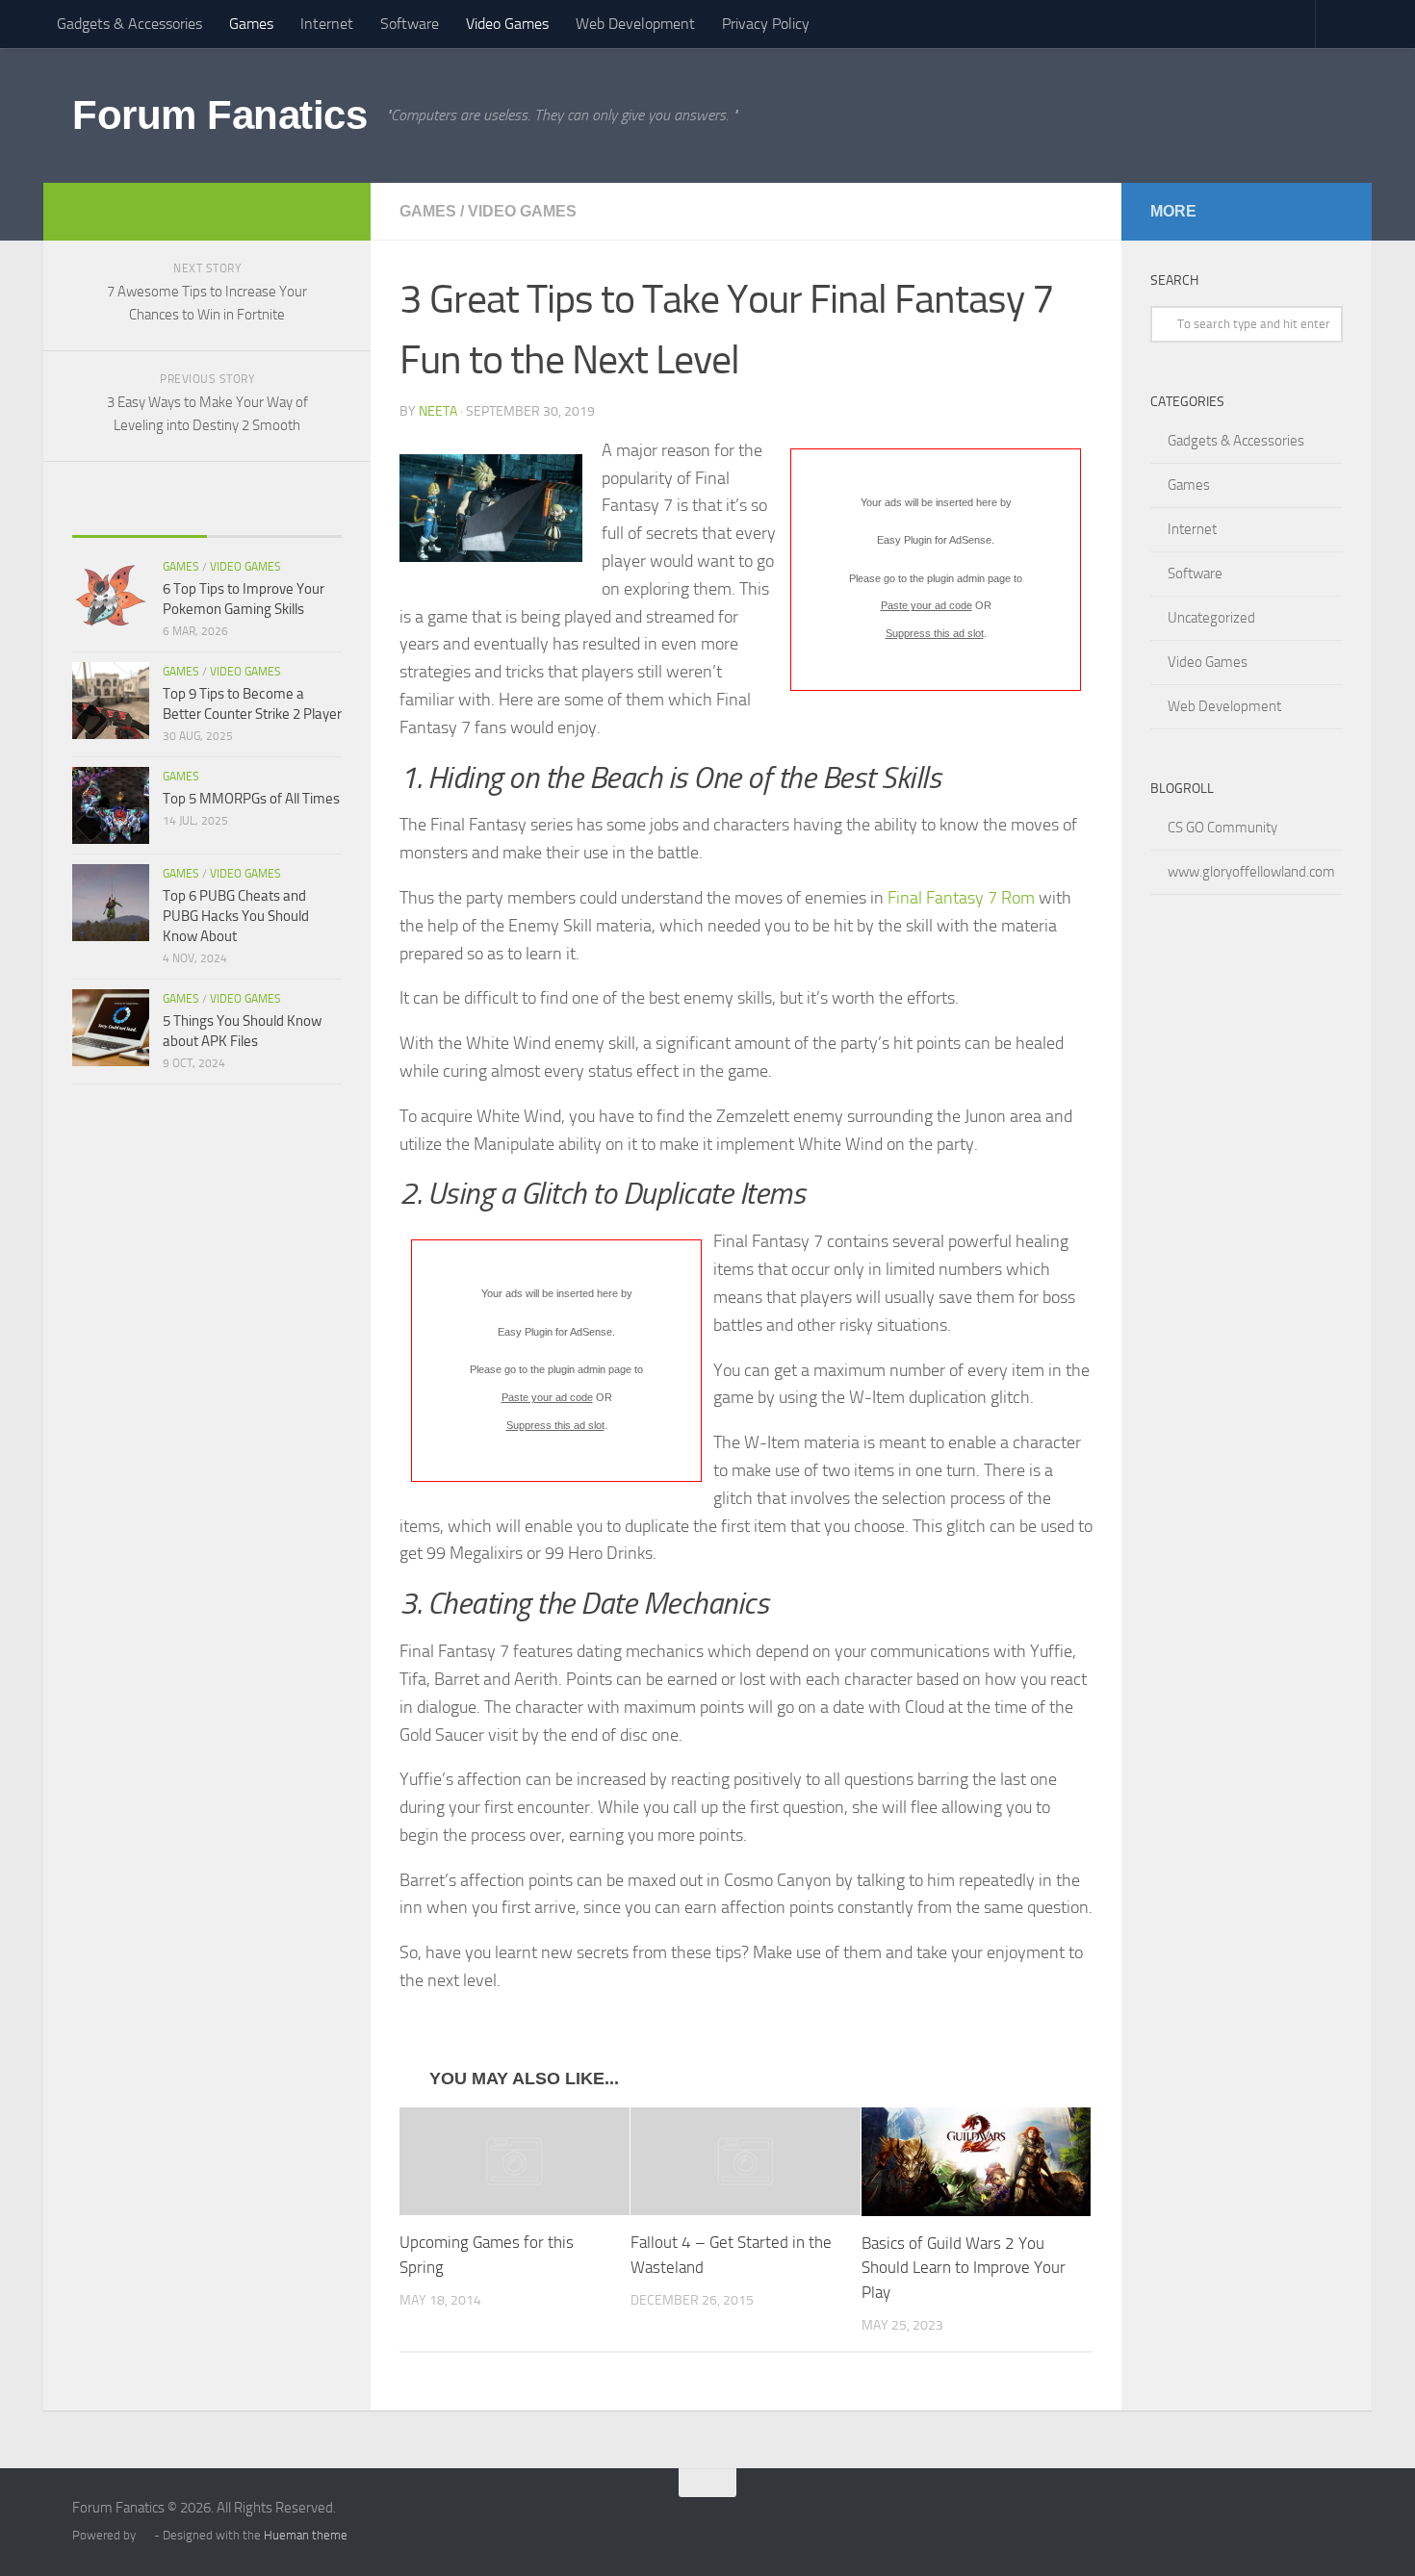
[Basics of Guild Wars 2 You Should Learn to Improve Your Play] (977, 2162)
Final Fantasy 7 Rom (961, 898)
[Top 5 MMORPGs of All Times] (111, 805)
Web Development (635, 24)
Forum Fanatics (219, 115)
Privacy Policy (766, 24)
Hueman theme (306, 2535)
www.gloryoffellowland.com (1251, 872)
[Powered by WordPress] (145, 2535)
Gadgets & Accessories (129, 24)
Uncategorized (1211, 618)
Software (410, 24)
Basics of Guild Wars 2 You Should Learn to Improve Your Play (964, 2268)
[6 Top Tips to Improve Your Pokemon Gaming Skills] (111, 596)
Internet (327, 24)
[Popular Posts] (274, 517)
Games (251, 24)
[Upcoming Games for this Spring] (515, 2161)
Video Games (507, 24)
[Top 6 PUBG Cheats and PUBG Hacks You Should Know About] (111, 903)
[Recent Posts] (140, 517)
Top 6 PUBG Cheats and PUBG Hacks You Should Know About (236, 916)
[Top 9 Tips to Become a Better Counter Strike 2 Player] (111, 701)
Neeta (438, 411)
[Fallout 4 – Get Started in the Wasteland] (746, 2161)
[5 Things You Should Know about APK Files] (111, 1028)
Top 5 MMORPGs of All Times (251, 799)
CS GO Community (1222, 828)
